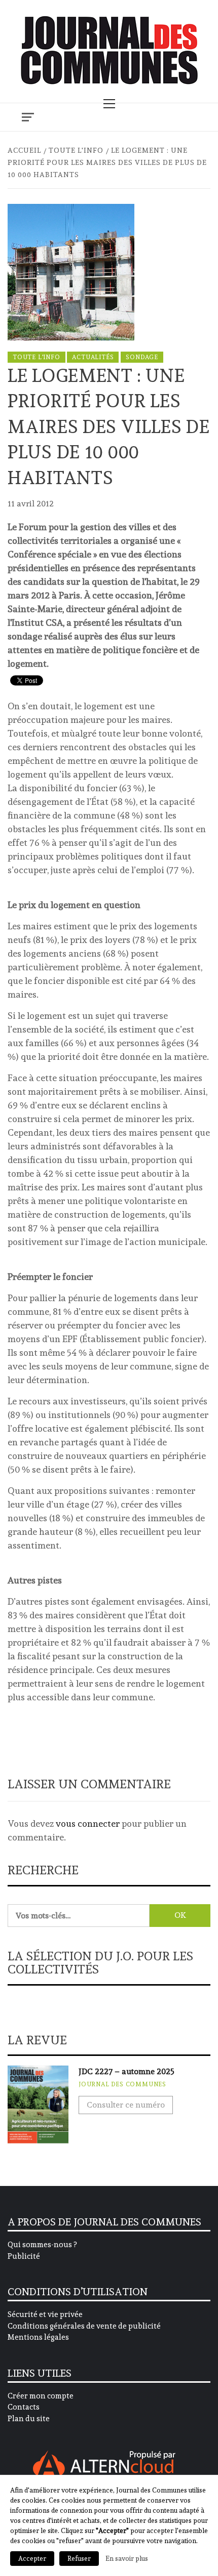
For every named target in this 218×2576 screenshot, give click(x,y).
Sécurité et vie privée (45, 2314)
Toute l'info (37, 357)
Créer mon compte (41, 2396)
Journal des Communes (122, 2084)
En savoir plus (127, 2558)
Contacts (24, 2407)
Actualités (93, 357)
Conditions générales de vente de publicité (84, 2326)
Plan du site (29, 2419)
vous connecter (88, 1823)
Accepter (32, 2559)
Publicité (24, 2256)
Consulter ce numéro (126, 2105)
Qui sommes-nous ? (42, 2245)
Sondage (142, 357)
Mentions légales (38, 2337)
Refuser (79, 2559)
